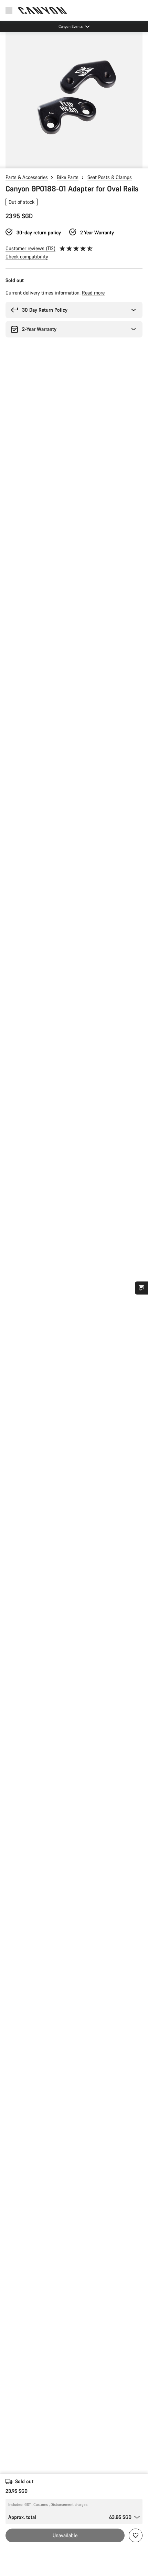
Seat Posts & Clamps (110, 177)
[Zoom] (74, 100)
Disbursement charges (69, 2505)
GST (28, 2505)
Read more (93, 293)
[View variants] (7, 162)
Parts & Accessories (27, 177)
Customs (41, 2505)
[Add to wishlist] (136, 2535)
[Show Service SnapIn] (141, 1288)
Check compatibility (27, 257)
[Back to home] (43, 10)
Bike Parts (68, 177)
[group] (74, 100)
